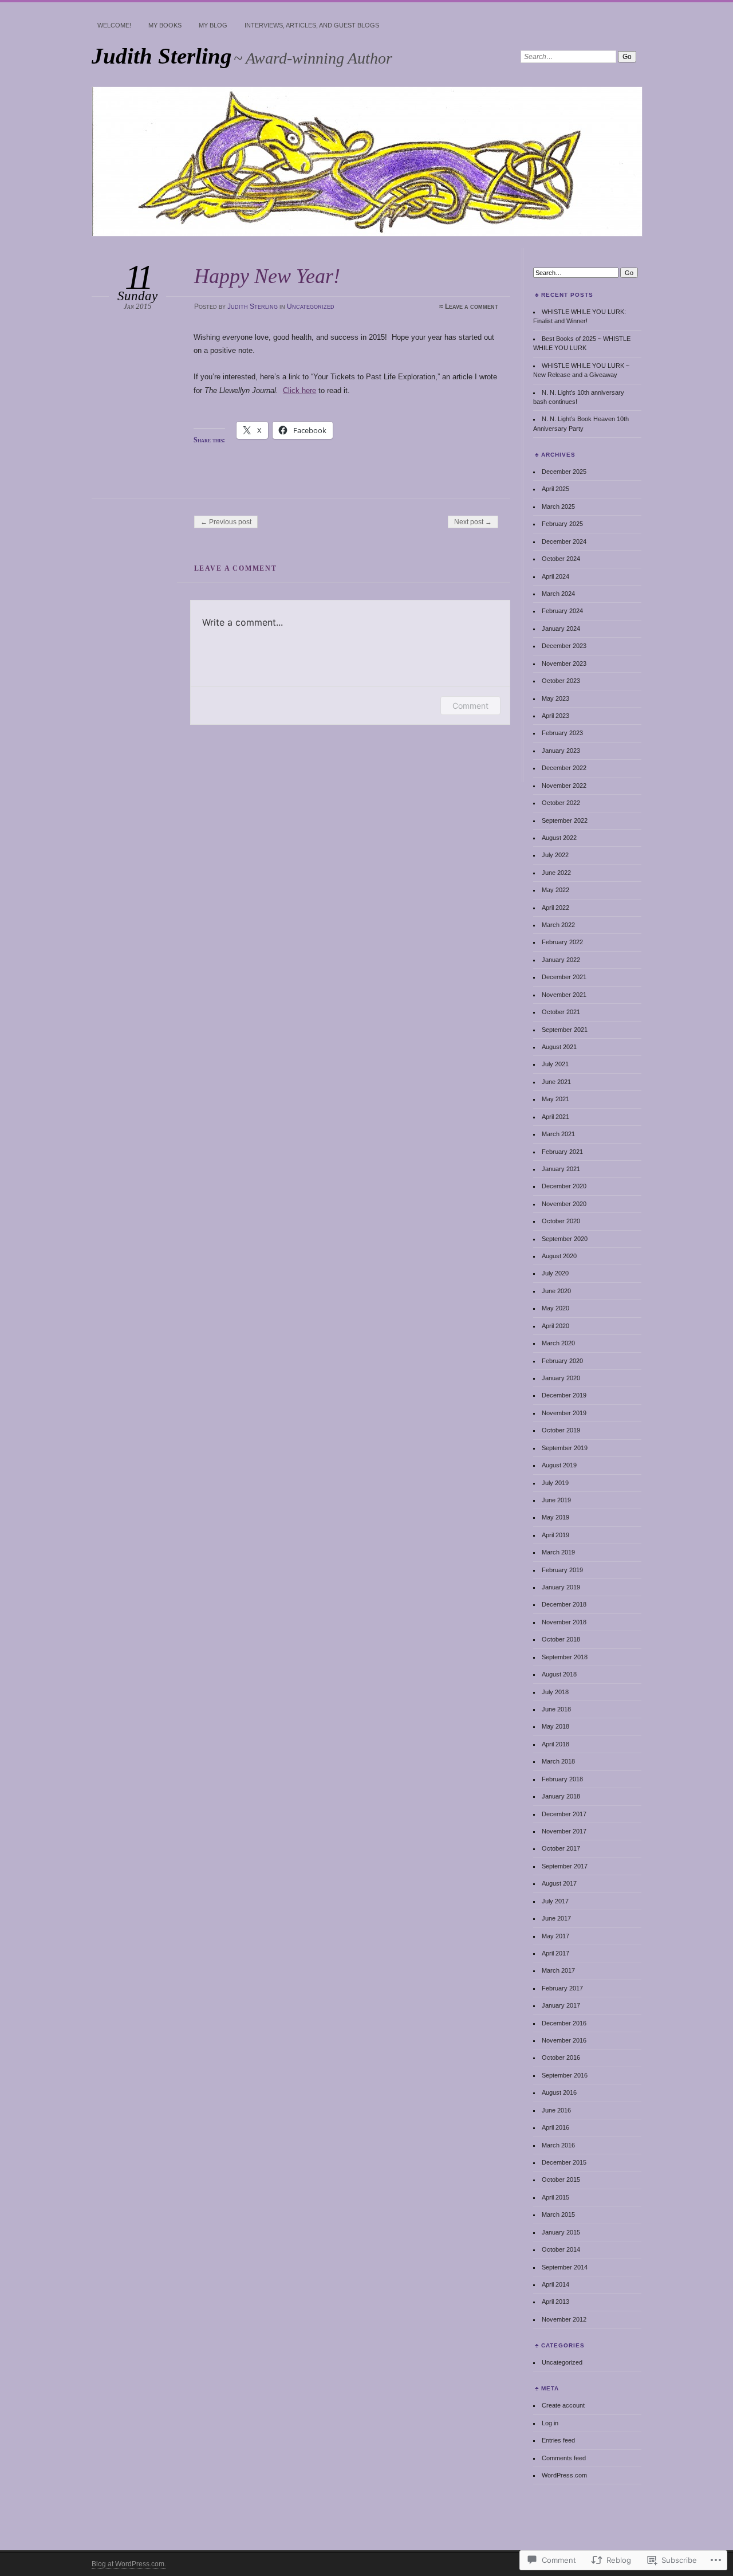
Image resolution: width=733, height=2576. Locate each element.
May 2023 (555, 698)
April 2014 (555, 2284)
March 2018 (558, 1761)
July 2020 (555, 1273)
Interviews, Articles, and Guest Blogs (312, 25)
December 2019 (564, 1395)
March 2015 (558, 2214)
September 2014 (565, 2267)
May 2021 (555, 1099)
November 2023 (564, 663)
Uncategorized (311, 307)
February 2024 (562, 611)
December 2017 (564, 1814)
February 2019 (562, 1570)
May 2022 (555, 890)
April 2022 (555, 908)
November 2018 (564, 1622)
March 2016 (558, 2145)
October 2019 (561, 1430)
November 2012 (564, 2319)
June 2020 (556, 1291)
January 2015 (561, 2232)
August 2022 (559, 838)
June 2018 (556, 1709)
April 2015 (555, 2197)
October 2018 (561, 1639)
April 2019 (555, 1535)
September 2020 (565, 1239)
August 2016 (559, 2092)
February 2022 (562, 942)
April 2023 (555, 716)
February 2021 (562, 1152)
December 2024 (564, 541)
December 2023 (564, 646)
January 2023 (561, 751)
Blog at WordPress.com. (129, 2564)
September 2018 (565, 1657)
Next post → (473, 522)
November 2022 (564, 786)
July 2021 (555, 1064)
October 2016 (561, 2057)
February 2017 (562, 1988)
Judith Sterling (162, 56)
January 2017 (561, 2005)
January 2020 (561, 1378)
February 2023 (562, 733)
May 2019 (555, 1517)
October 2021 (561, 1012)
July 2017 (555, 1901)
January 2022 (561, 960)
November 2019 (564, 1413)
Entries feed (558, 2440)
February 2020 (562, 1361)
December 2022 (564, 768)
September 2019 (565, 1448)
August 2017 (559, 1883)
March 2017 (558, 1970)
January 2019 (561, 1587)
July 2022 (555, 855)
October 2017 (561, 1848)
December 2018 (564, 1604)
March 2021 (558, 1134)
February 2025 (562, 524)
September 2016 (565, 2075)
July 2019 (555, 1483)
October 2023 (561, 681)
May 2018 (555, 1726)
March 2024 (558, 594)
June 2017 (556, 1918)
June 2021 (556, 1082)
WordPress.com (564, 2475)
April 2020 (555, 1326)
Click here (299, 390)
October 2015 (561, 2180)
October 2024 (561, 559)
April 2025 (555, 489)
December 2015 (564, 2162)
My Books (165, 25)
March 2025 (558, 506)
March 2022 (558, 925)
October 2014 (561, 2249)
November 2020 (564, 1204)
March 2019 (558, 1552)
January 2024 (561, 629)
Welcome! (114, 25)
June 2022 (556, 873)
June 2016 (556, 2110)
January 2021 (561, 1169)
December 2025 (564, 472)
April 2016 (555, 2127)
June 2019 (556, 1500)
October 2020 (561, 1221)
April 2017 (555, 1953)
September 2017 (565, 1866)
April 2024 (555, 576)
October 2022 (561, 803)
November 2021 (564, 995)
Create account (563, 2405)
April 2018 (555, 1744)
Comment (470, 706)
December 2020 (564, 1186)
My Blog (213, 25)
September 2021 (565, 1030)
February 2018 (562, 1779)
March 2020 (558, 1343)
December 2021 (564, 977)
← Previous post (226, 522)
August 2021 (559, 1047)
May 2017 (555, 1936)
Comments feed (564, 2458)
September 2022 (565, 820)
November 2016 (564, 2040)
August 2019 (559, 1465)
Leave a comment (472, 307)
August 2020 (559, 1256)
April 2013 (555, 2302)
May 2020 (555, 1308)
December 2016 (564, 2023)
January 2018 (561, 1796)
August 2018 (559, 1674)
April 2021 (555, 1117)
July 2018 (555, 1692)
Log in (550, 2423)
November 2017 (564, 1831)
